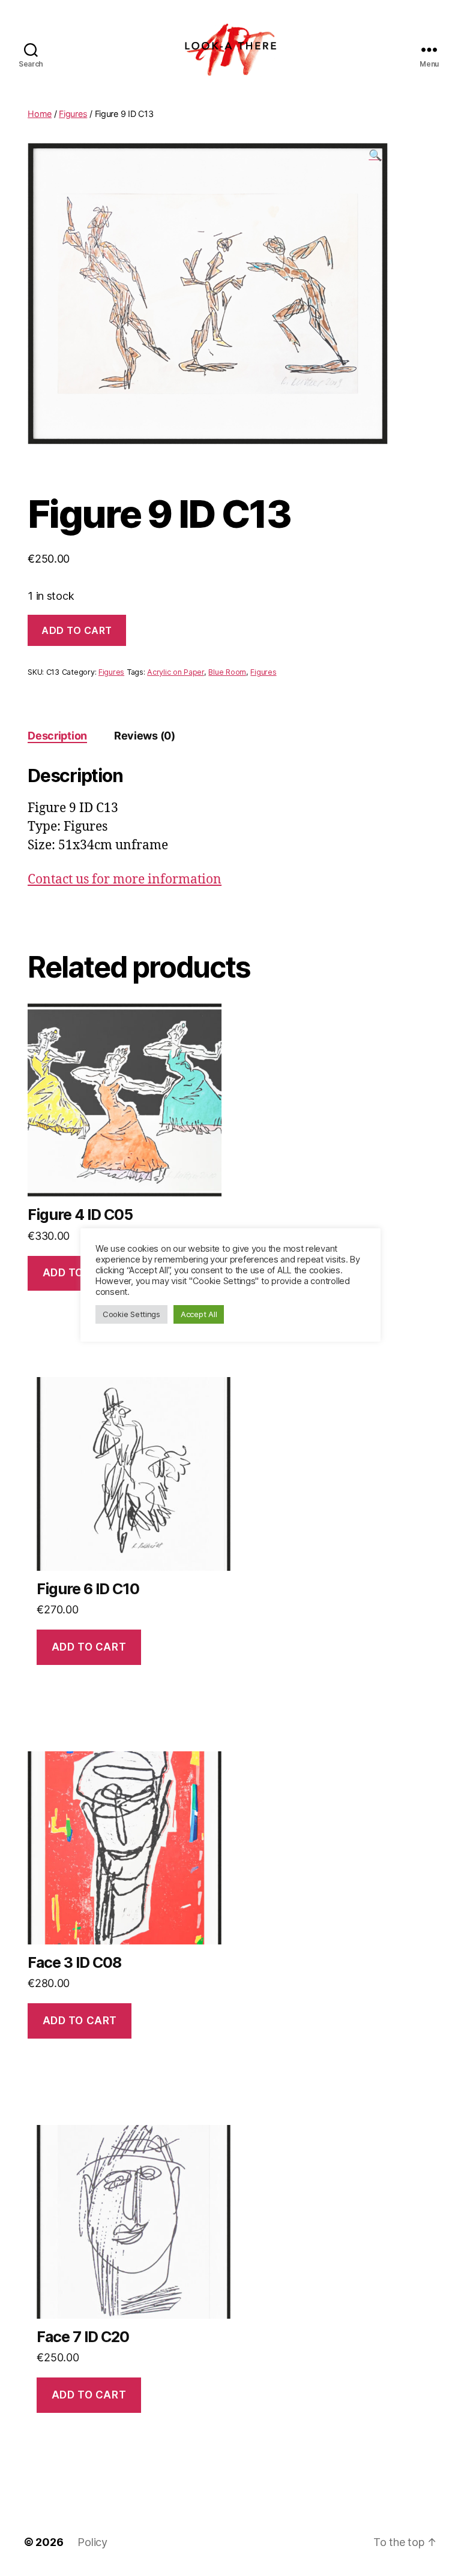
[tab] (57, 736)
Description (57, 736)
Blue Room (227, 672)
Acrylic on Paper (176, 672)
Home (40, 114)
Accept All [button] (199, 1314)
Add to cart (77, 630)
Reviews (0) (145, 736)
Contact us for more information (125, 880)
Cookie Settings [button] (131, 1314)
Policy (92, 2542)
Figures (73, 114)
